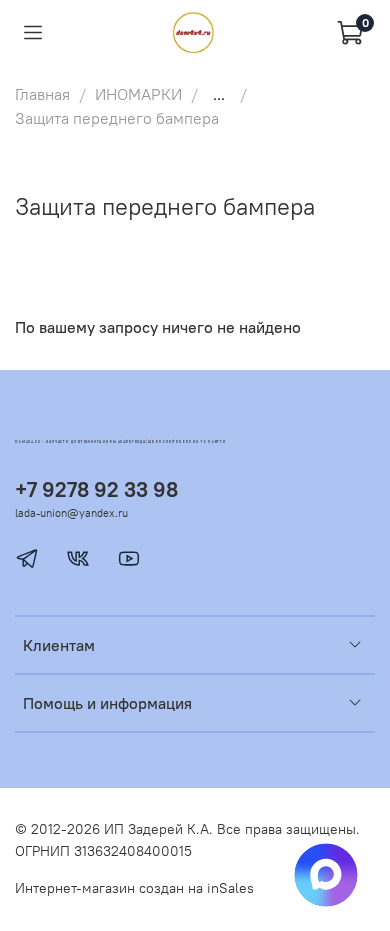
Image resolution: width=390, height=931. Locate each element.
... (219, 94)
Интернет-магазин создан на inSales (134, 888)
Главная (42, 94)
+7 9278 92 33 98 (96, 489)
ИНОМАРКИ (138, 94)
